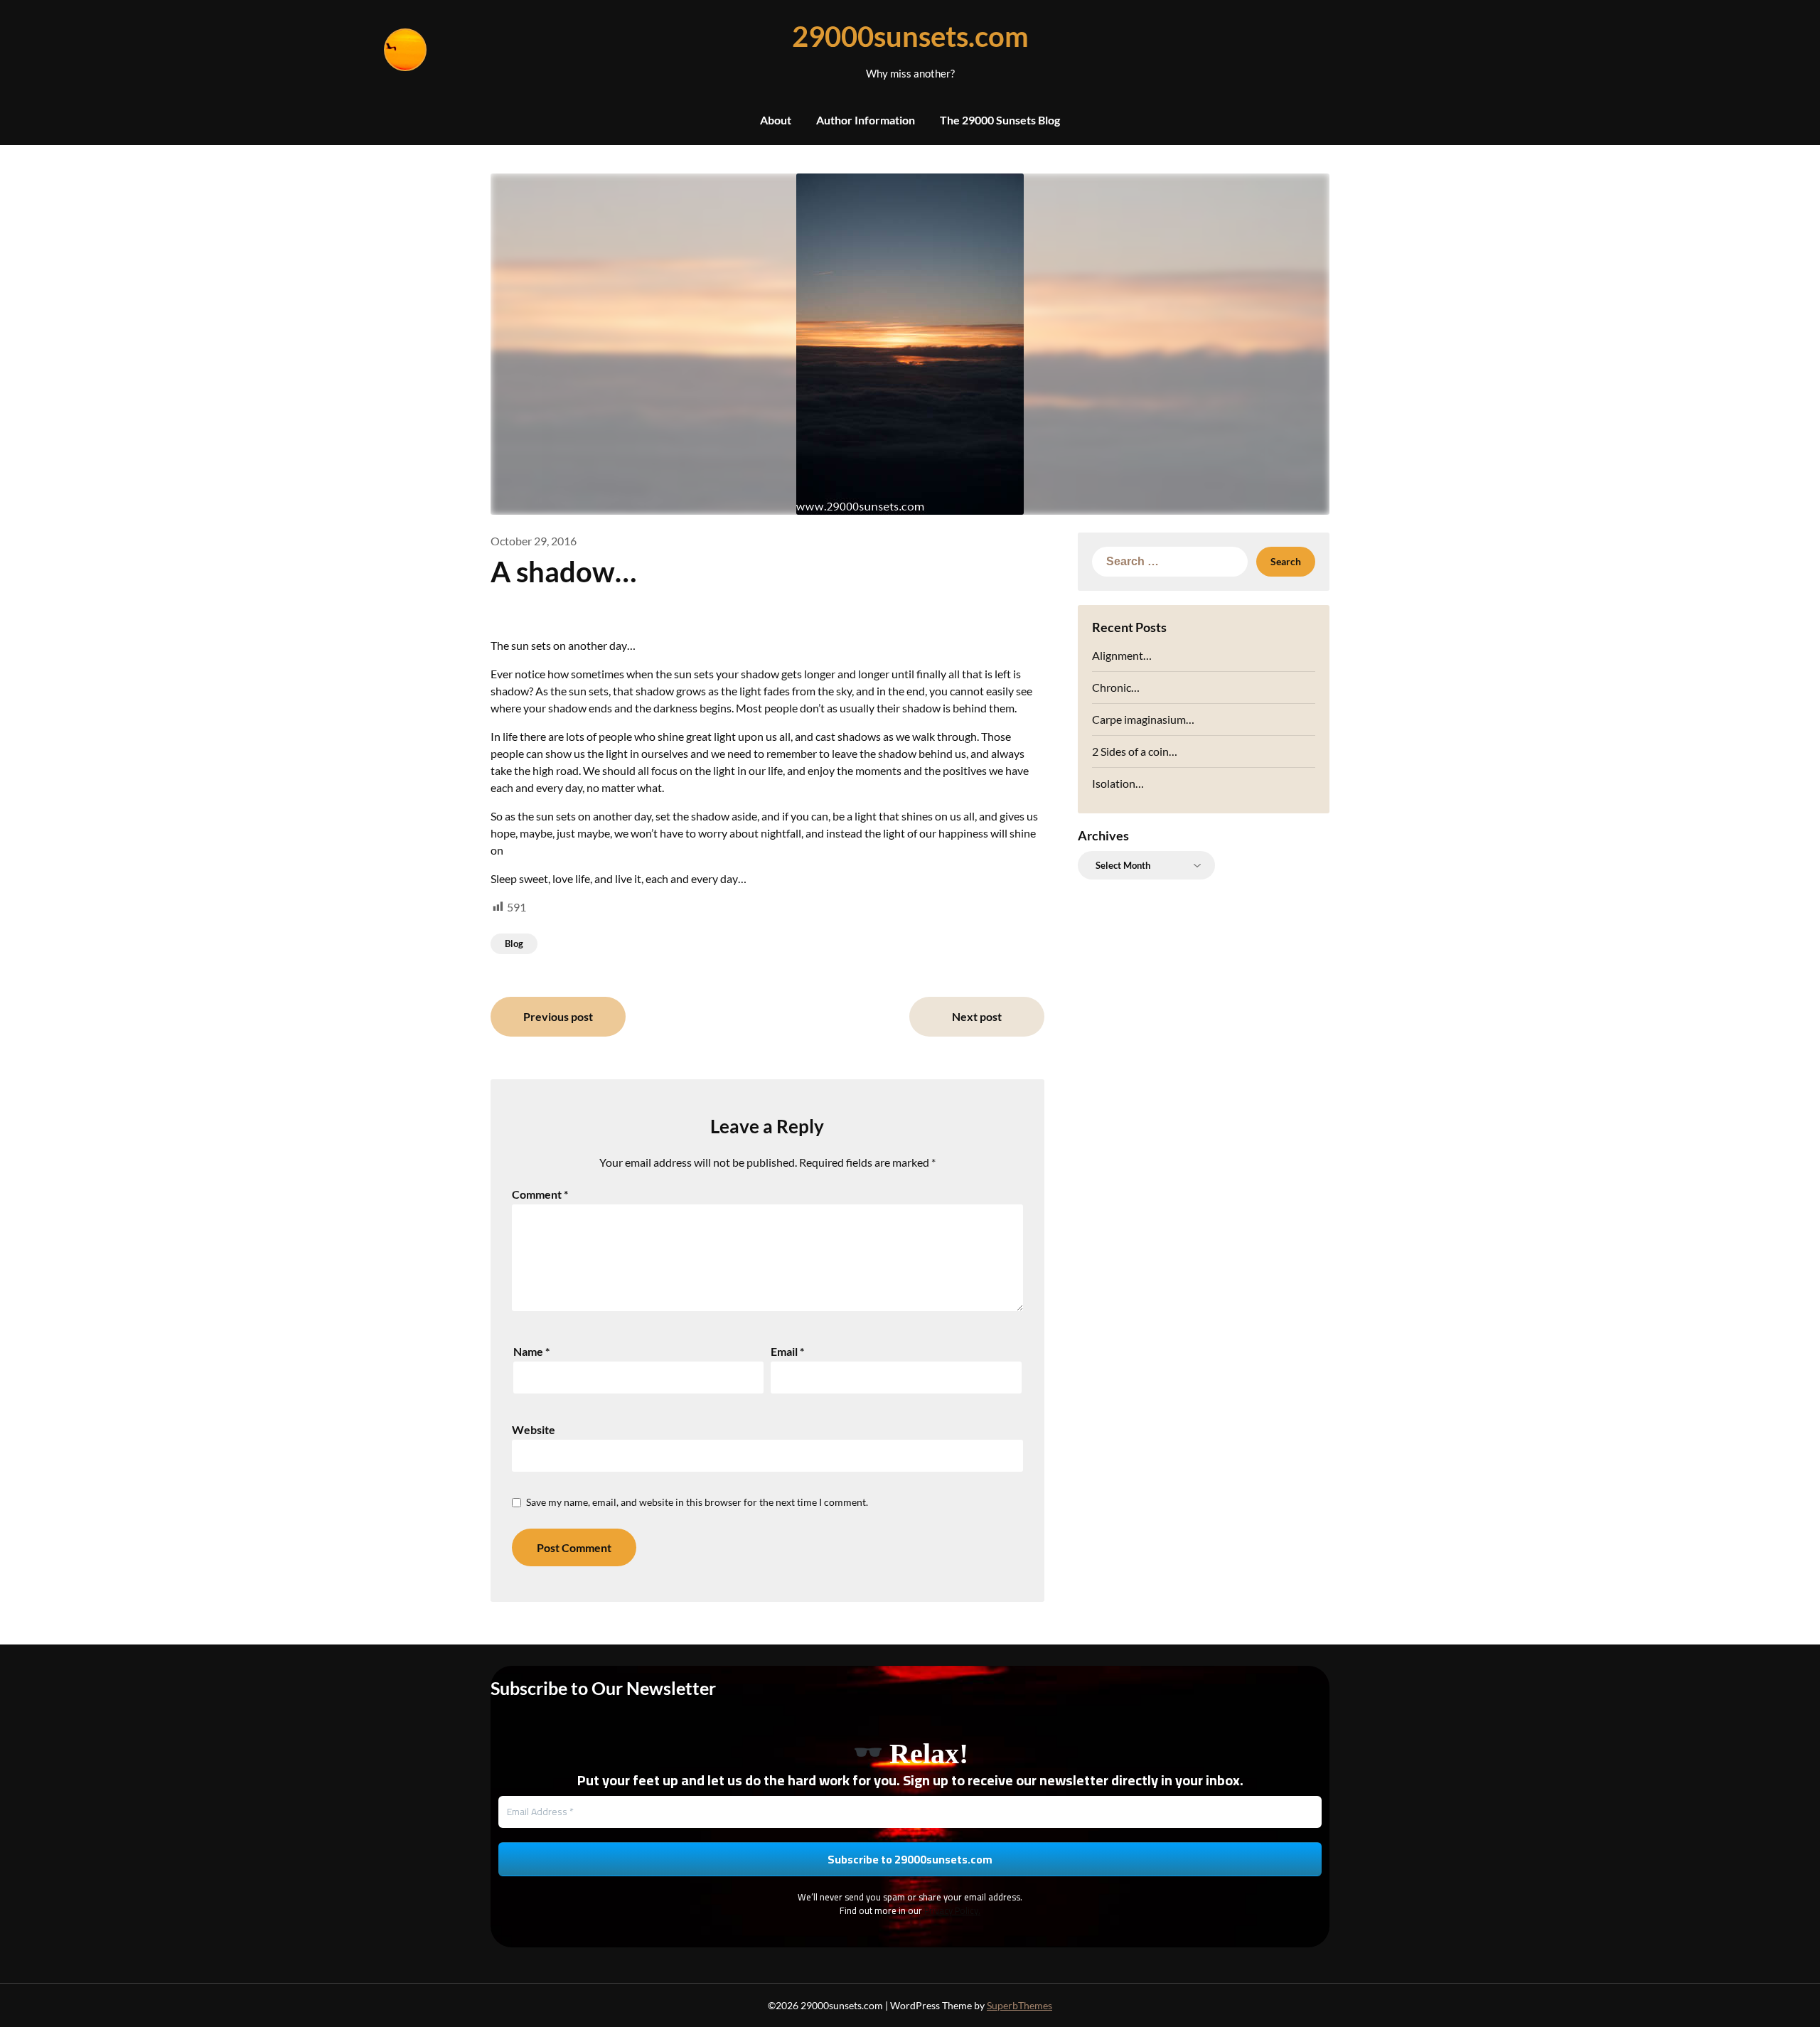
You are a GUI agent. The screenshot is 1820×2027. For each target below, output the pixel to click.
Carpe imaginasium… (1143, 719)
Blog (514, 943)
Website (534, 1429)
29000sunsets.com (910, 36)
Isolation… (1118, 783)
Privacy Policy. (952, 1910)
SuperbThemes (1019, 2005)
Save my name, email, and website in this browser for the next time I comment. (697, 1502)
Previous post (558, 1016)
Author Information (866, 120)
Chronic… (1116, 687)
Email (787, 1351)
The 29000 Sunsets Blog (1000, 120)
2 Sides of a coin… (1135, 751)
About (776, 120)
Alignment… (1122, 655)
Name (531, 1351)
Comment (540, 1194)
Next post (977, 1016)
